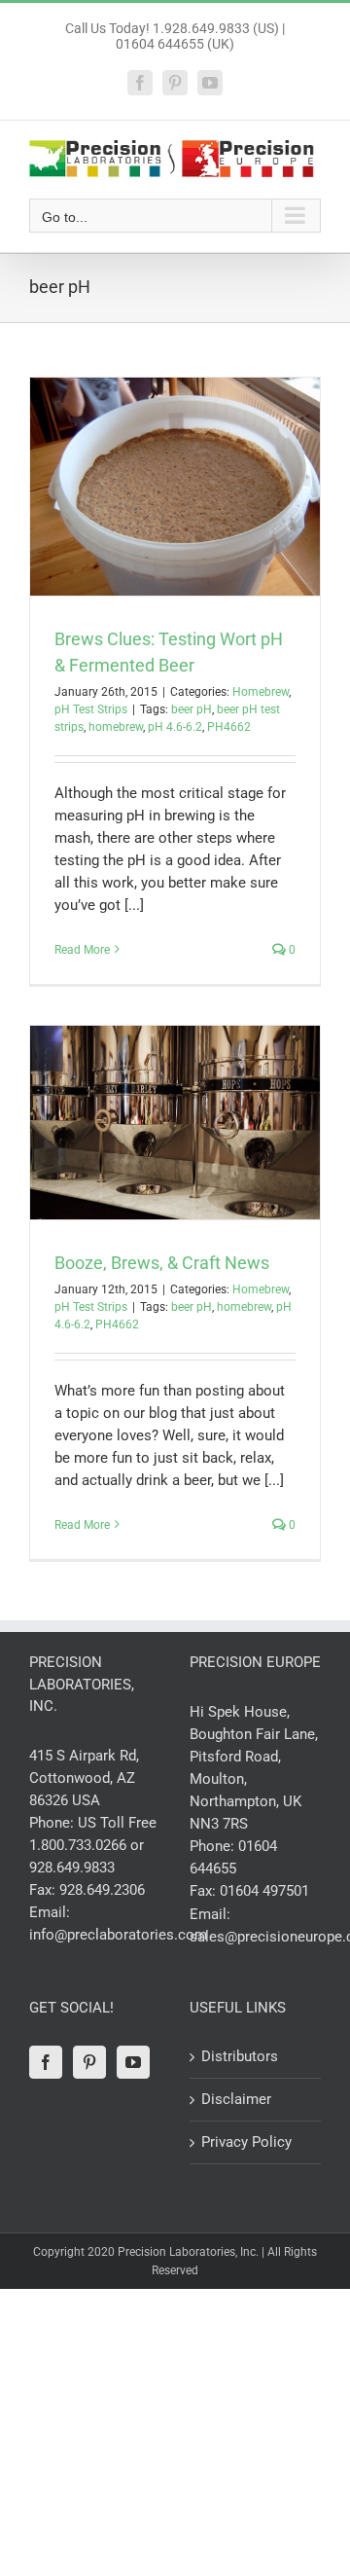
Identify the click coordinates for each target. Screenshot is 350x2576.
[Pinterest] (89, 2062)
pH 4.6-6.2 (175, 727)
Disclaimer (236, 2099)
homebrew (116, 727)
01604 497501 (264, 1891)
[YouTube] (133, 2062)
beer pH (192, 709)
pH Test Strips (91, 709)
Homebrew (261, 692)
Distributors (240, 2056)
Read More (82, 950)
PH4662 (229, 727)
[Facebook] (46, 2062)
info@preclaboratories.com (118, 1935)
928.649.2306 (102, 1890)
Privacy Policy (246, 2142)
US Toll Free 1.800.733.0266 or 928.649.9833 (93, 1845)
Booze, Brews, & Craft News (162, 1263)
